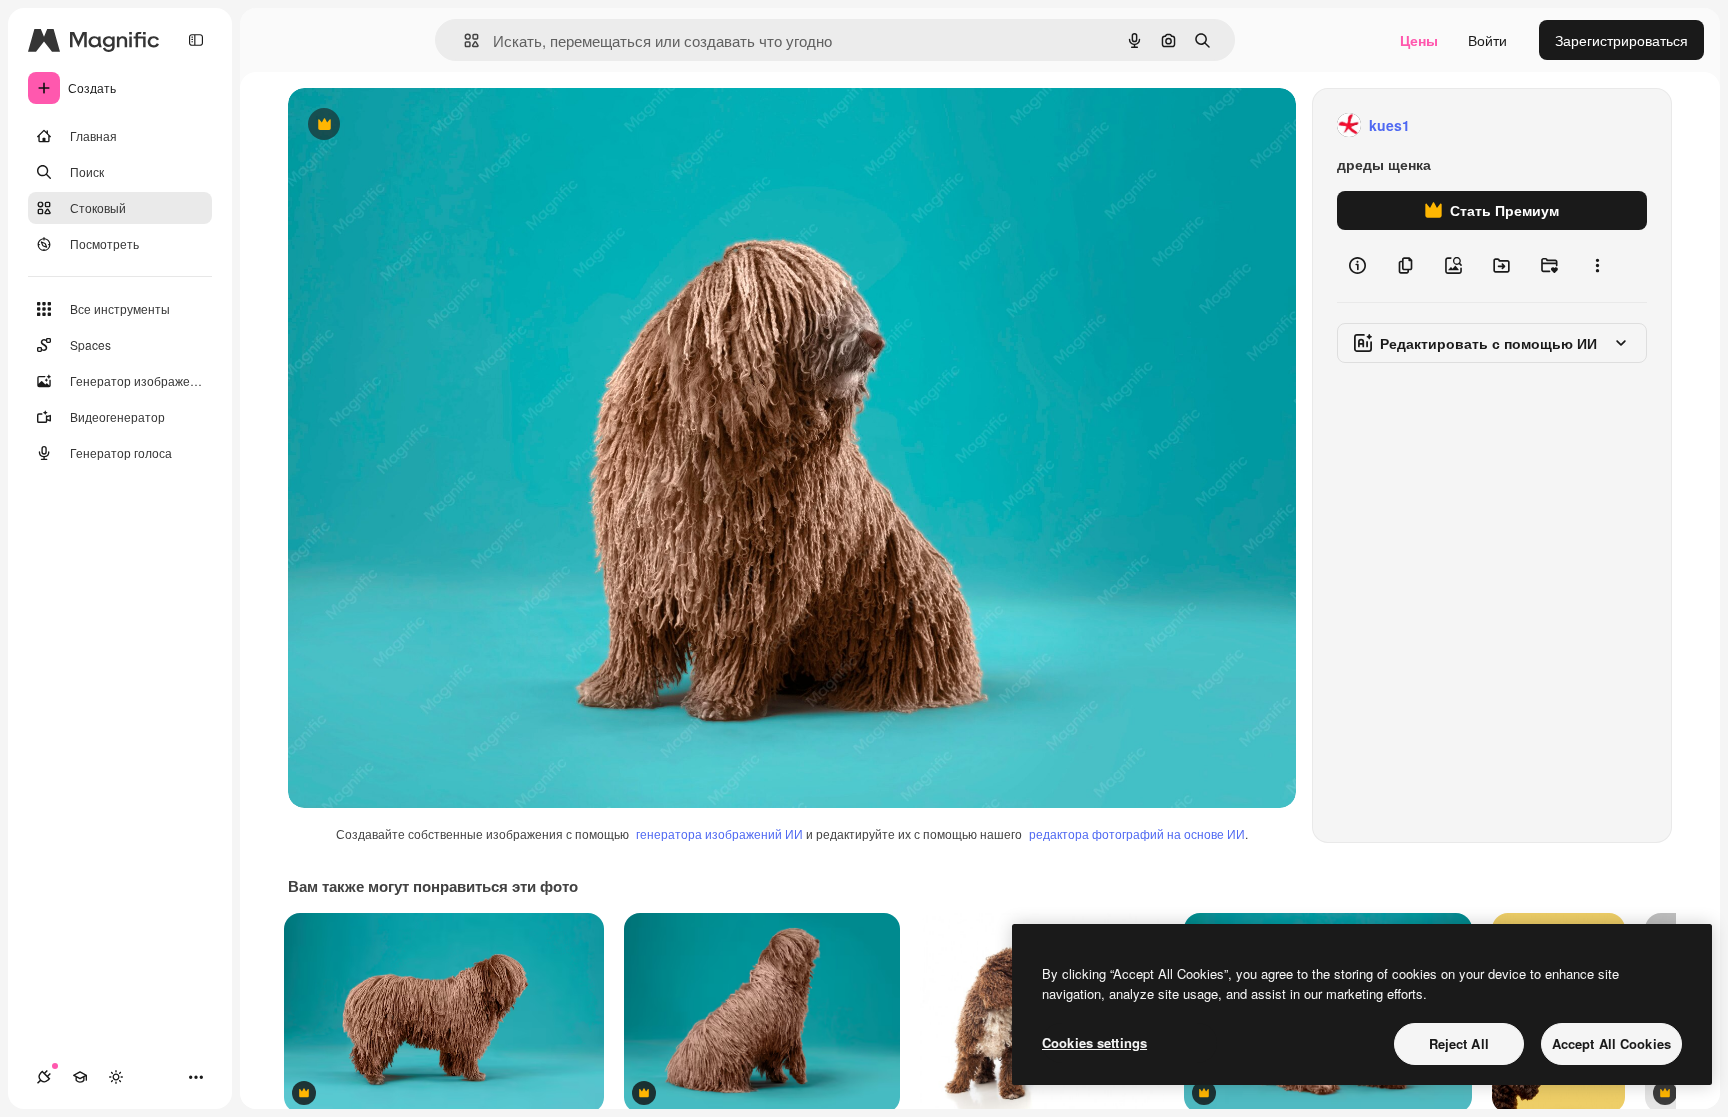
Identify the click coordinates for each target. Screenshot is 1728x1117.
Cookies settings (1094, 1042)
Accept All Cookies (1611, 1043)
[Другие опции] (1597, 266)
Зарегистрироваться (1621, 40)
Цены (1419, 40)
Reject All (1459, 1043)
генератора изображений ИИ (719, 833)
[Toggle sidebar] (196, 40)
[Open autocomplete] (463, 40)
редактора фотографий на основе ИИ (1137, 833)
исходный (422, 125)
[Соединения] (44, 1077)
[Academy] (80, 1077)
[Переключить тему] (116, 1077)
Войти (1487, 40)
